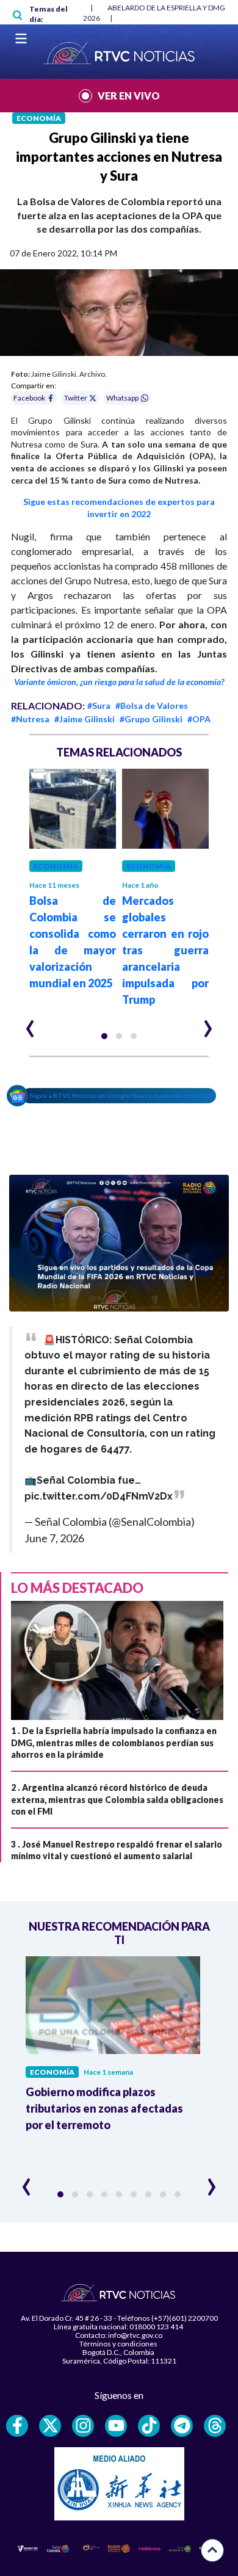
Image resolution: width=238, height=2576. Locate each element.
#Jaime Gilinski (85, 719)
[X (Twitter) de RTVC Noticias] (50, 2426)
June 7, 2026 (54, 1538)
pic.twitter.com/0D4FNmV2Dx (99, 1496)
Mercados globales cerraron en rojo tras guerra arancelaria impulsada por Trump (165, 950)
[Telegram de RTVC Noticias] (182, 2426)
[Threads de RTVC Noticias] (215, 2426)
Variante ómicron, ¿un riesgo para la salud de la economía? (119, 682)
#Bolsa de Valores (152, 706)
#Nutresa (30, 719)
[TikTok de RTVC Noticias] (149, 2426)
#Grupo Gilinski (151, 719)
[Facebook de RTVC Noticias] (17, 2426)
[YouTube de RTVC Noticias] (116, 2426)
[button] (104, 1036)
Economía (39, 118)
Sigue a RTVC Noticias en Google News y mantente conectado (122, 1095)
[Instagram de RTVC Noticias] (83, 2426)
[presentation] (30, 1023)
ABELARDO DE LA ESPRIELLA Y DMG (166, 8)
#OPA (199, 719)
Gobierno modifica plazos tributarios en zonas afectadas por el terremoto (104, 2108)
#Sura (99, 706)
